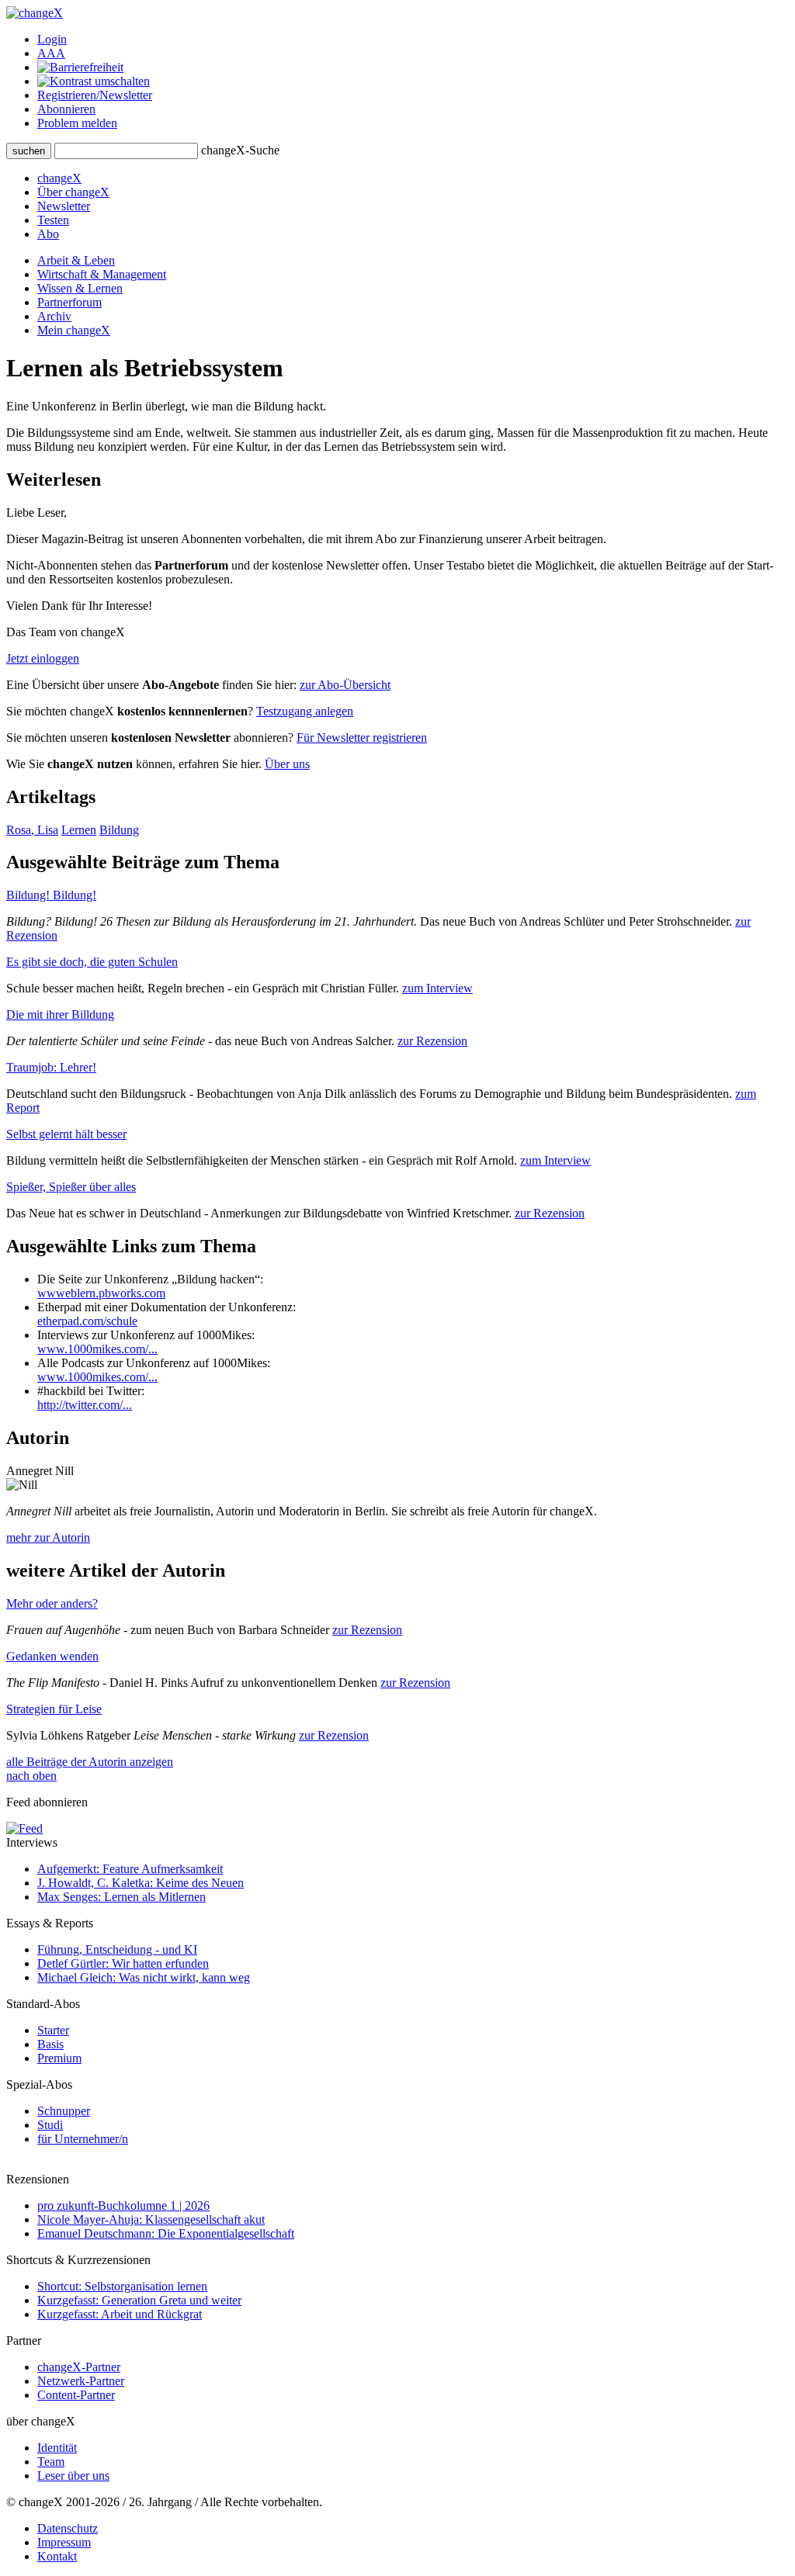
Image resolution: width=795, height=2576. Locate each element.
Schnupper (64, 2111)
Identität (57, 2448)
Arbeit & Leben (76, 260)
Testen (53, 220)
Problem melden (77, 123)
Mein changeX (74, 330)
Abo (48, 234)
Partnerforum (69, 302)
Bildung (119, 830)
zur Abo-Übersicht (345, 685)
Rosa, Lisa (32, 830)
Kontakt (57, 2556)
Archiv (54, 316)
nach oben (31, 1776)
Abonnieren (66, 109)
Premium (59, 2058)
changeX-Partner (79, 2367)
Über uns (287, 764)
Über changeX (73, 192)
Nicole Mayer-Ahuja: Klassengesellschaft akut (151, 2219)
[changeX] (35, 13)
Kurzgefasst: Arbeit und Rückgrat (120, 2314)
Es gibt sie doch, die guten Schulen (92, 962)
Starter (53, 2030)
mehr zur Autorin (48, 1537)
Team (51, 2462)
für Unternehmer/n (83, 2139)
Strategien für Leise (54, 1709)
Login (52, 39)
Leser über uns (73, 2476)
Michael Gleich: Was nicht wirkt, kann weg (144, 1977)
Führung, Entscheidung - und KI (117, 1949)
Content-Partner (76, 2395)
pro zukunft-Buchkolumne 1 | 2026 (123, 2206)
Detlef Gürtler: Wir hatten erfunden (123, 1963)
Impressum (64, 2542)
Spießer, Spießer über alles (71, 1187)
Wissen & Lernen (80, 288)
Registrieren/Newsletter (95, 95)
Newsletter (64, 206)
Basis (50, 2044)
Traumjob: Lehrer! (51, 1067)
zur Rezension (432, 1041)
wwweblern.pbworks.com (101, 1293)
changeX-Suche (240, 150)
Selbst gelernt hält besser (66, 1134)
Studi (50, 2125)
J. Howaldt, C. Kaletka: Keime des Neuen (141, 1883)
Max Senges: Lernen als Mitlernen (122, 1897)
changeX (59, 178)
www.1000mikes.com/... (97, 1349)
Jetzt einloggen (43, 658)
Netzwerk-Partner (81, 2381)
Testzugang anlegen (305, 711)
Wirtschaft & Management (102, 274)
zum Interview (437, 988)
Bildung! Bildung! (51, 895)
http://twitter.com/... (85, 1405)
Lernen (79, 830)
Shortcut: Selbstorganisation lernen (122, 2286)
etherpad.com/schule (87, 1321)
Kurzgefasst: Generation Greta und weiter (139, 2300)
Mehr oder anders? (52, 1603)
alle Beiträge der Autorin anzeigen (90, 1762)
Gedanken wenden (52, 1656)
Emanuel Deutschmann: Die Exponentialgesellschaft (166, 2233)
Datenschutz (68, 2528)
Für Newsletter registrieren (362, 737)
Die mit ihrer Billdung (60, 1014)
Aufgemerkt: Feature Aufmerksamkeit (130, 1869)
